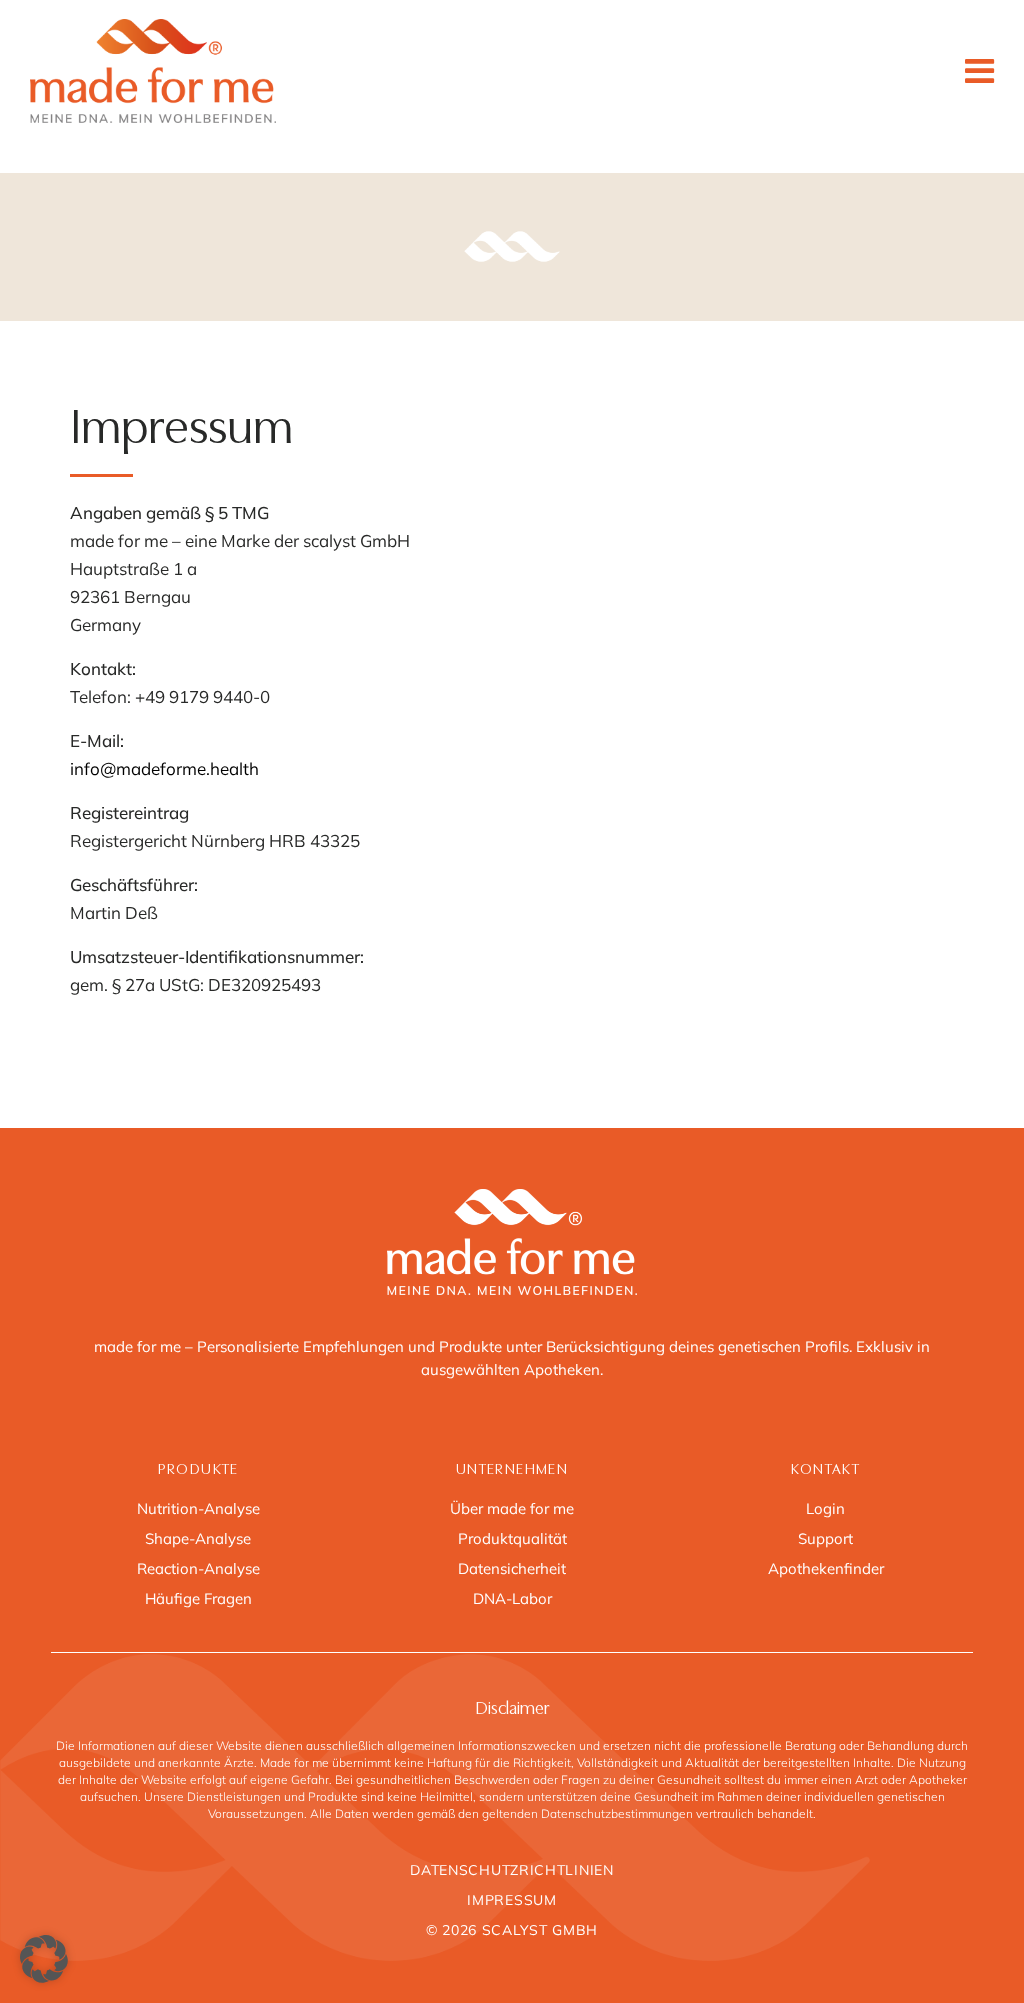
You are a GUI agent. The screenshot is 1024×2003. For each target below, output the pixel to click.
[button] (44, 1959)
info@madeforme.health (164, 768)
